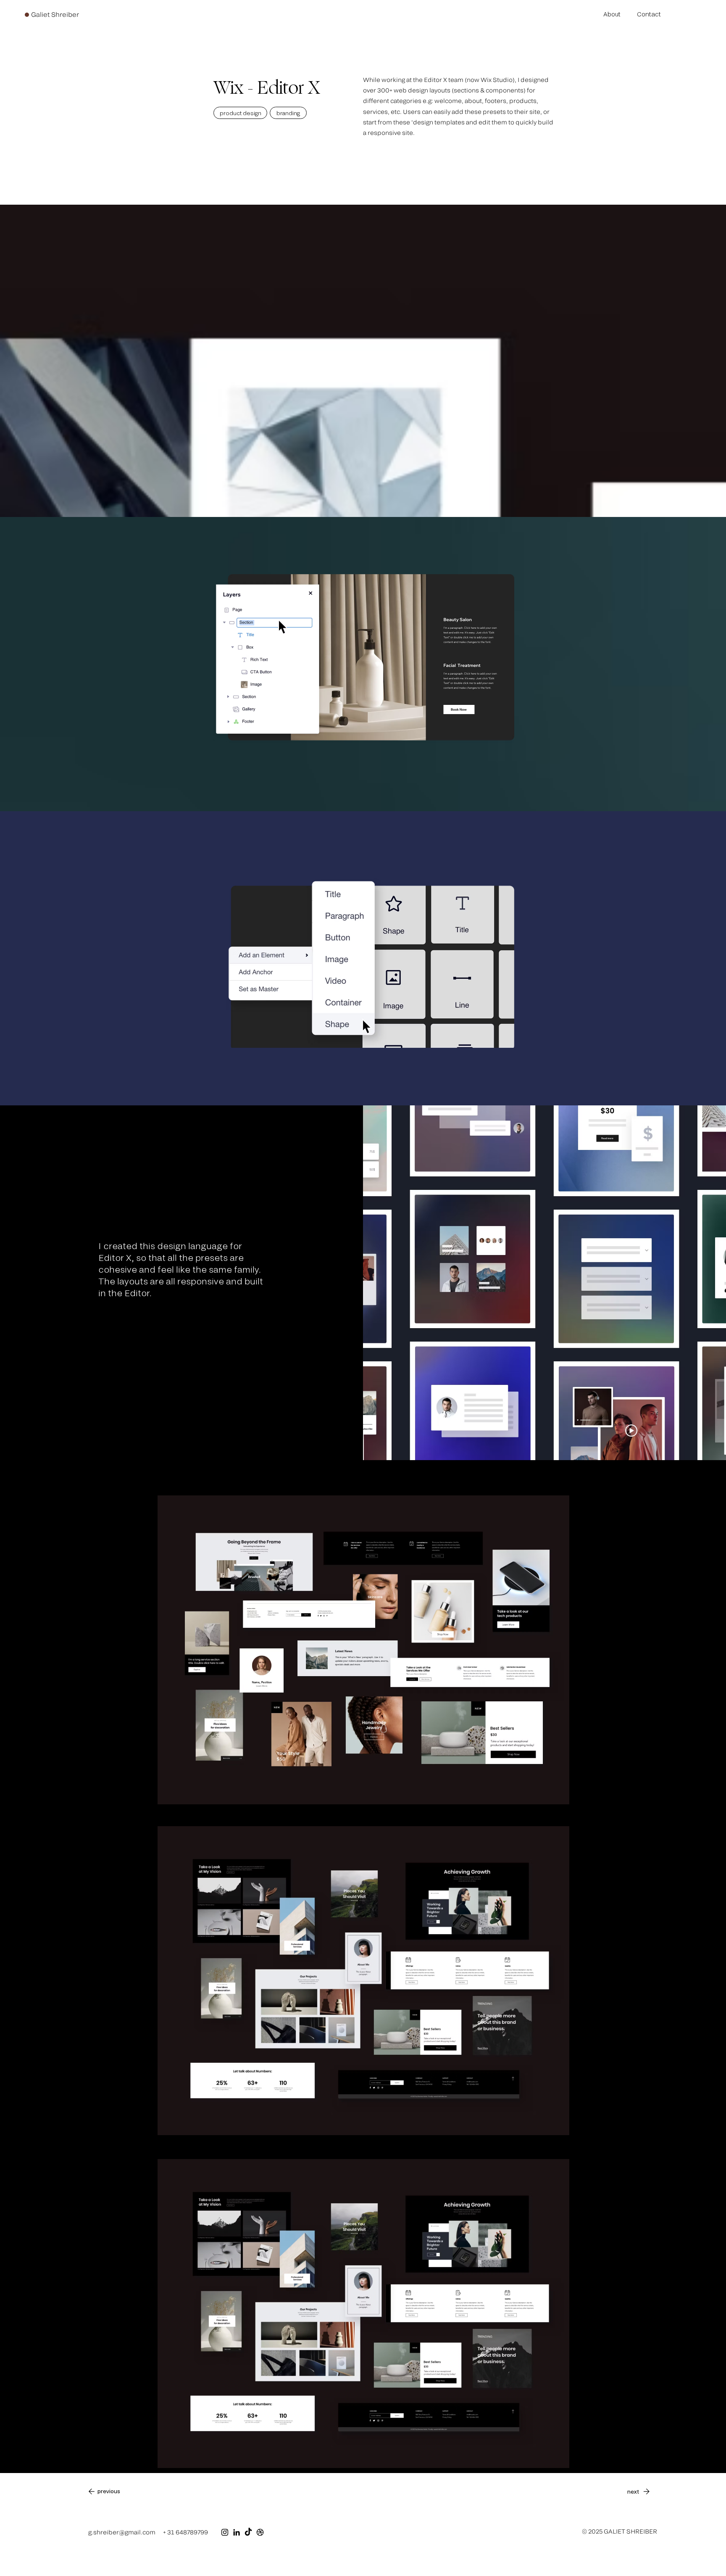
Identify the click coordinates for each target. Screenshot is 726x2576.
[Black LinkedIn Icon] (237, 2532)
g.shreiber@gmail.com (122, 2532)
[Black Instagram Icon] (225, 2532)
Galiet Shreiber (55, 14)
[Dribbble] (260, 2532)
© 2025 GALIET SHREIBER (619, 2531)
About (612, 14)
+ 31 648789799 (185, 2532)
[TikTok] (248, 2532)
